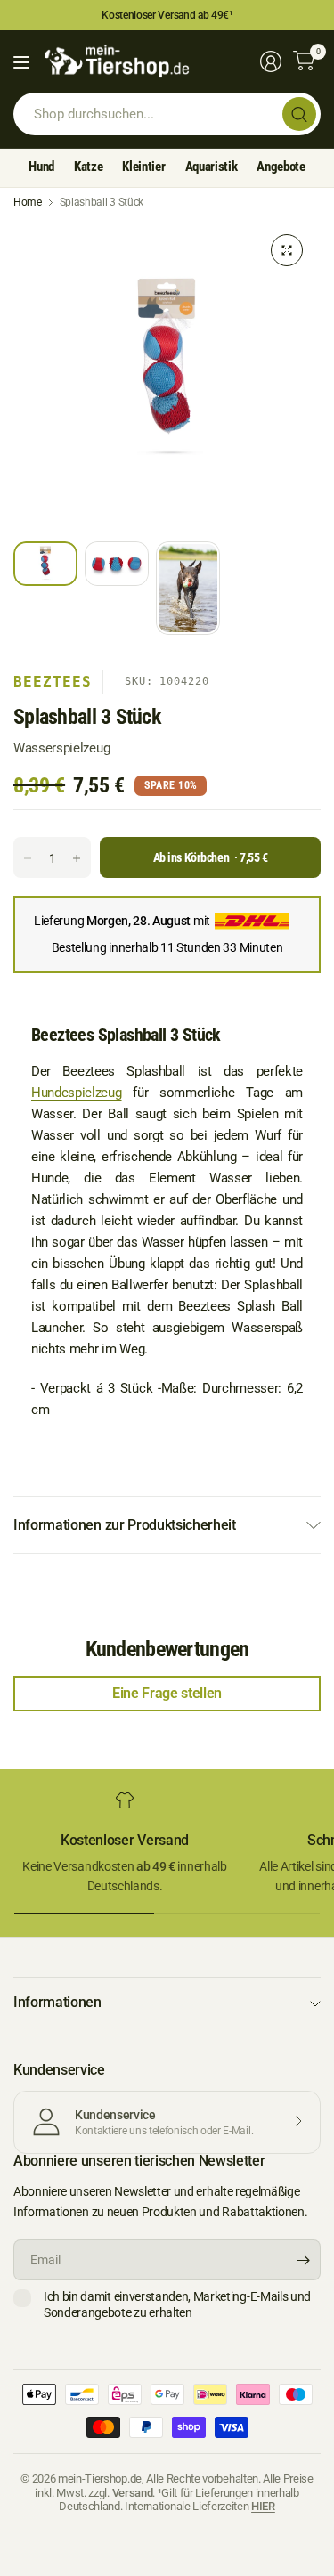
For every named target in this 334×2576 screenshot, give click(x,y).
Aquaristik (212, 167)
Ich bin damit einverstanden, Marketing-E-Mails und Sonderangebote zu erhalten (177, 2304)
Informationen (57, 2002)
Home (28, 202)
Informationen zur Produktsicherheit (125, 1525)
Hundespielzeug (77, 1093)
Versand (133, 2493)
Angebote (281, 167)
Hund (41, 167)
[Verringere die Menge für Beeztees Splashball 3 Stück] (28, 858)
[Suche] (299, 114)
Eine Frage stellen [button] (167, 1693)
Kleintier (143, 167)
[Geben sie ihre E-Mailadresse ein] (303, 2260)
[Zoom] (287, 250)
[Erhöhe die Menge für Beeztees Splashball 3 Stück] (77, 858)
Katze (88, 167)
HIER (263, 2506)
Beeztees (53, 682)
